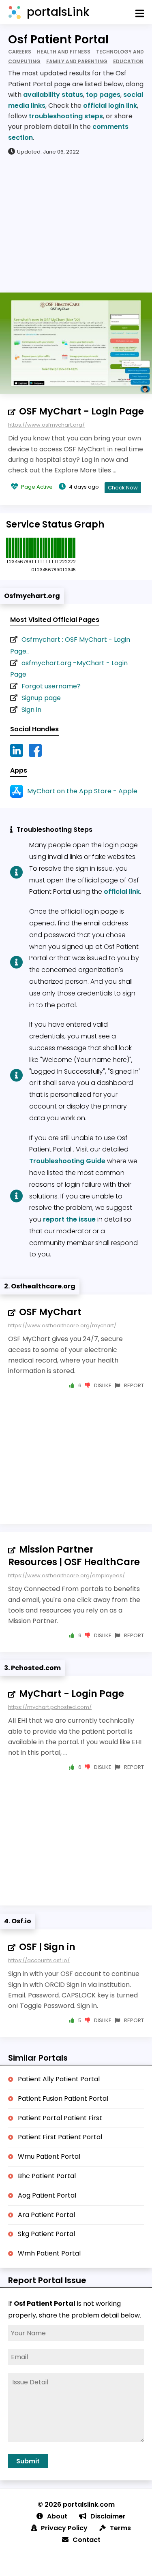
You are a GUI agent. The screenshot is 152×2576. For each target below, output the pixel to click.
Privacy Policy (64, 2528)
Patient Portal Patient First (60, 2118)
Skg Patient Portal (46, 2234)
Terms (120, 2528)
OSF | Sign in (47, 1947)
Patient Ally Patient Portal (59, 2079)
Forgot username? (51, 686)
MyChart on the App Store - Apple (82, 791)
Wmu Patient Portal (49, 2156)
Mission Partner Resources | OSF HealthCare (74, 1556)
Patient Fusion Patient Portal (63, 2099)
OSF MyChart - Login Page (81, 411)
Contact (87, 2540)
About (57, 2516)
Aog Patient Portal (47, 2195)
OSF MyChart (50, 1312)
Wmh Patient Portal (49, 2253)
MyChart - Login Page (72, 1694)
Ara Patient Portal (46, 2215)
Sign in (31, 710)
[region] (76, 224)
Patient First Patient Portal (60, 2137)
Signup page (41, 698)
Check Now (123, 488)
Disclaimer (108, 2516)
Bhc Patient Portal (47, 2176)
